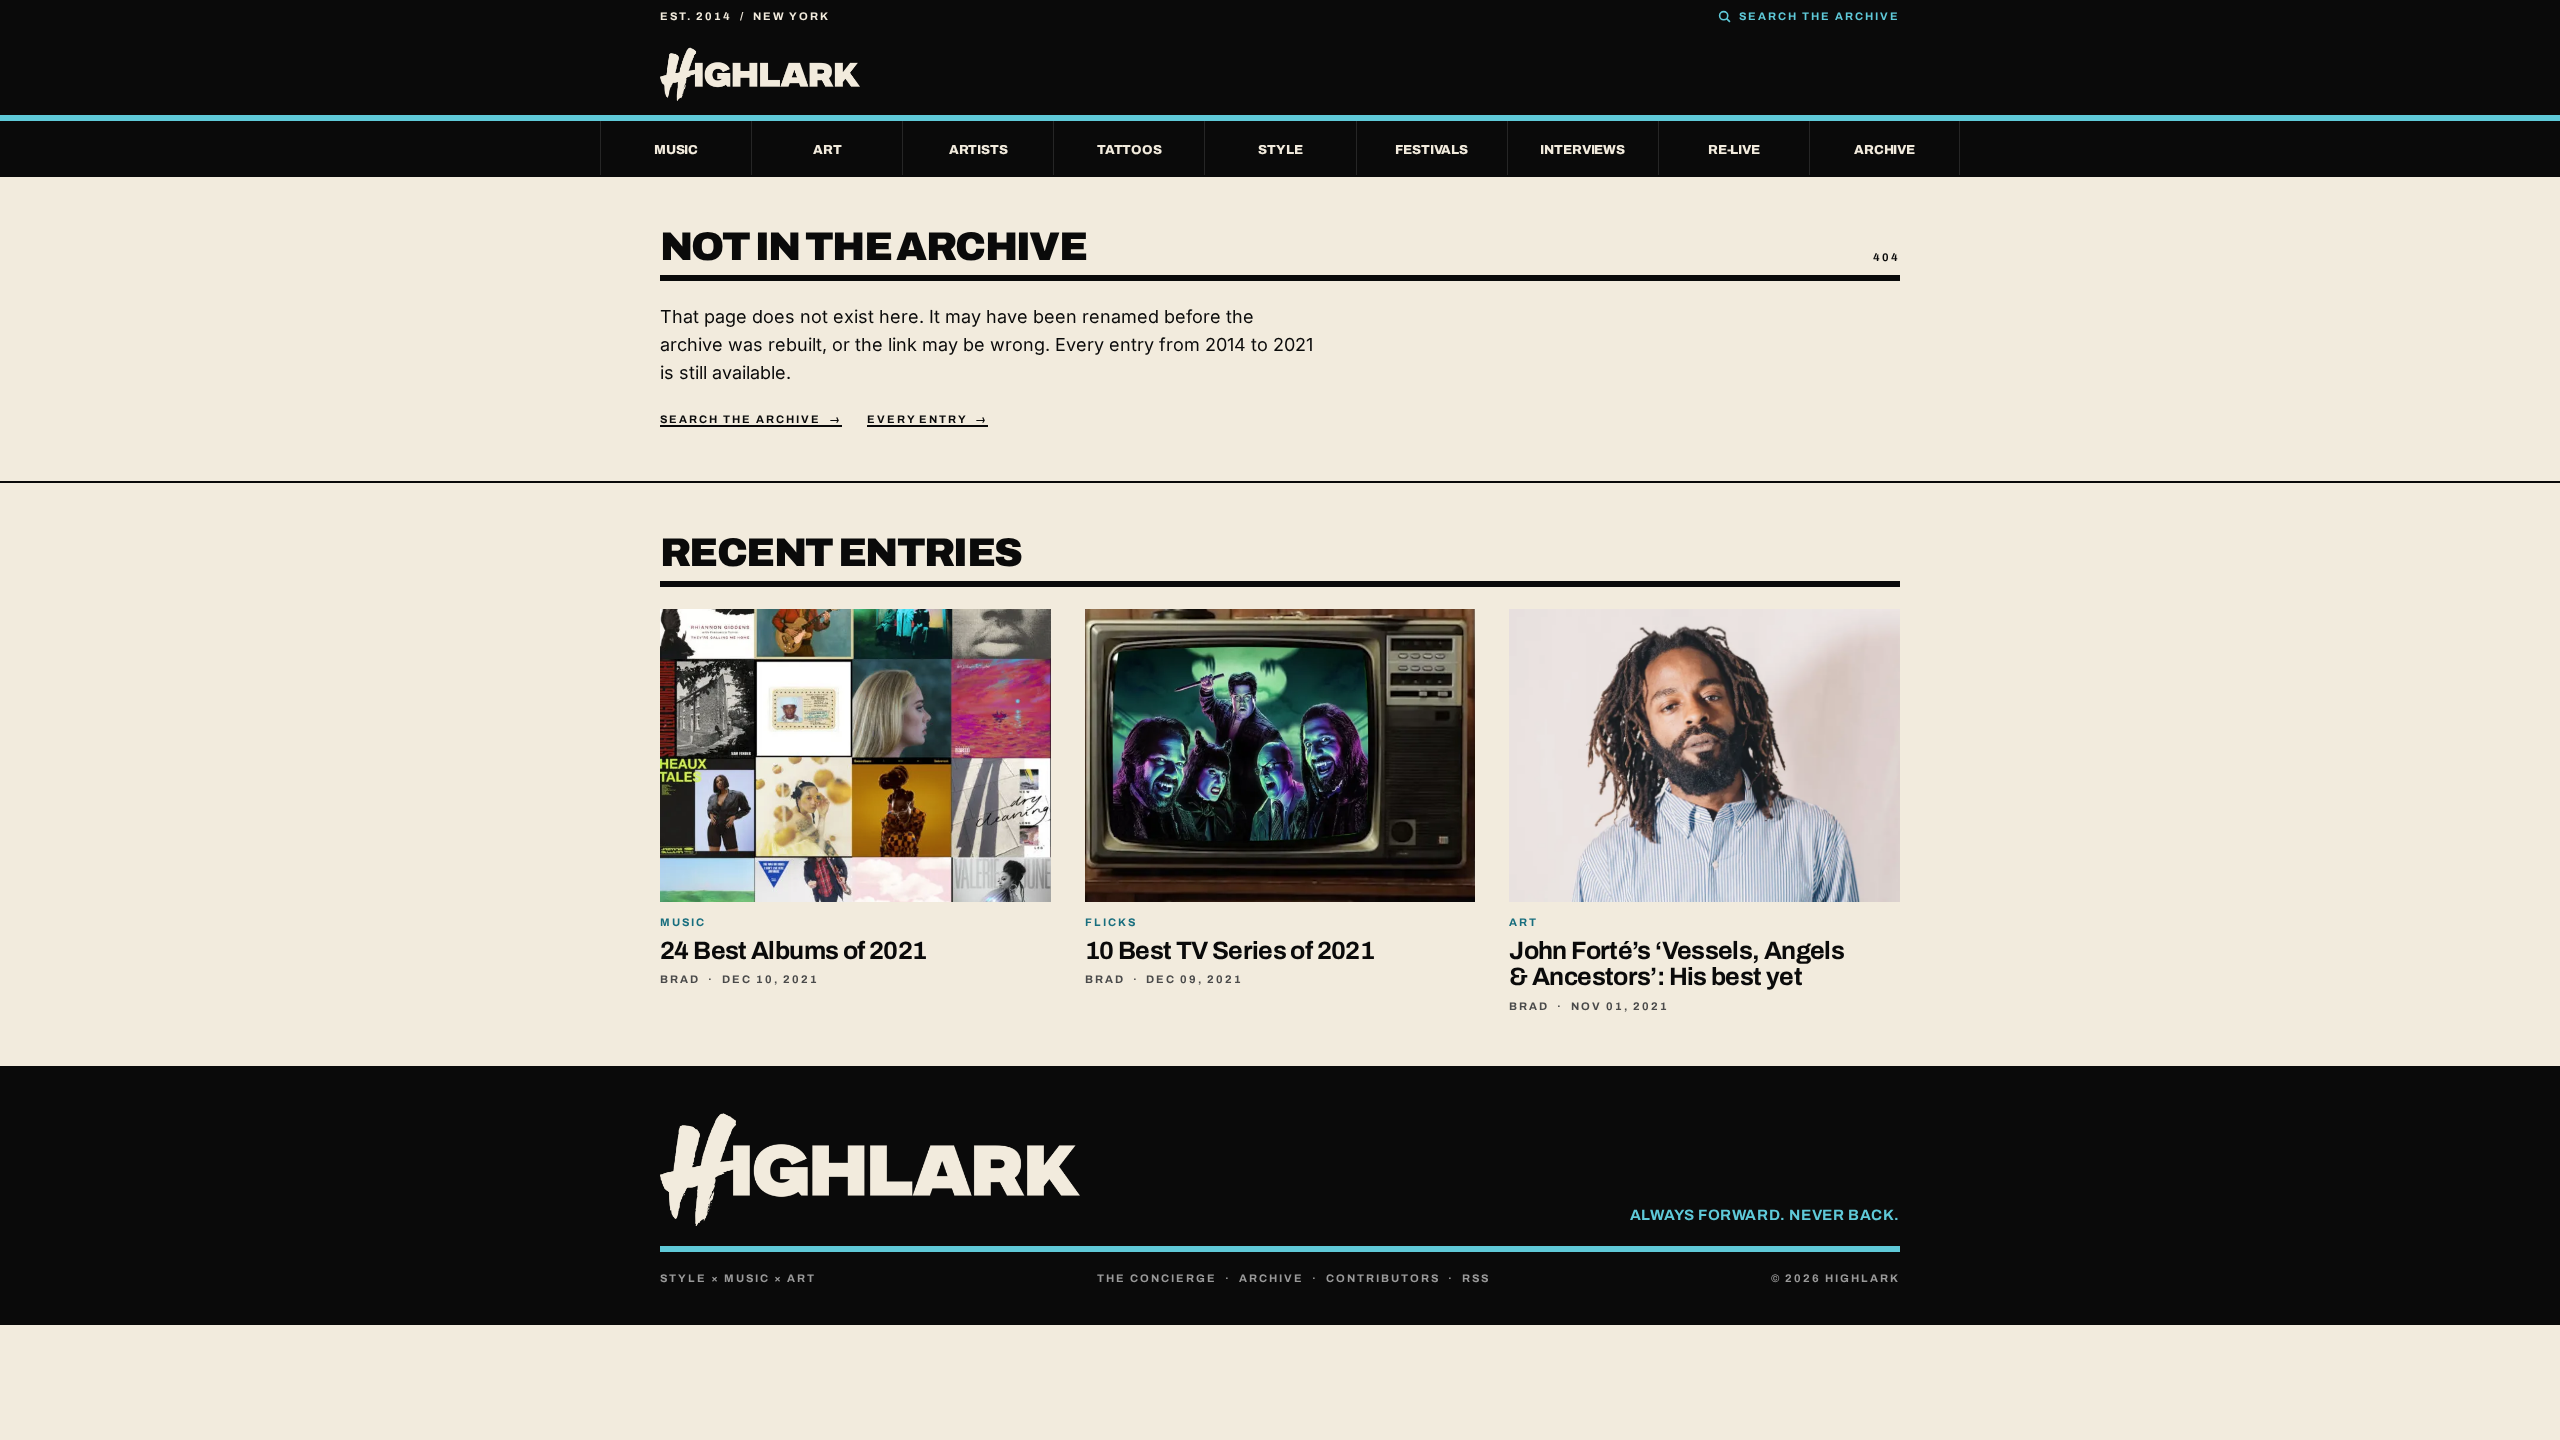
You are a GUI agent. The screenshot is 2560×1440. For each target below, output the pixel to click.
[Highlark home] (1280, 74)
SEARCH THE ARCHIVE (1819, 16)
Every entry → (928, 419)
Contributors (1383, 1278)
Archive (1271, 1278)
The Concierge (1157, 1278)
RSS (1476, 1278)
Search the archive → (751, 419)
